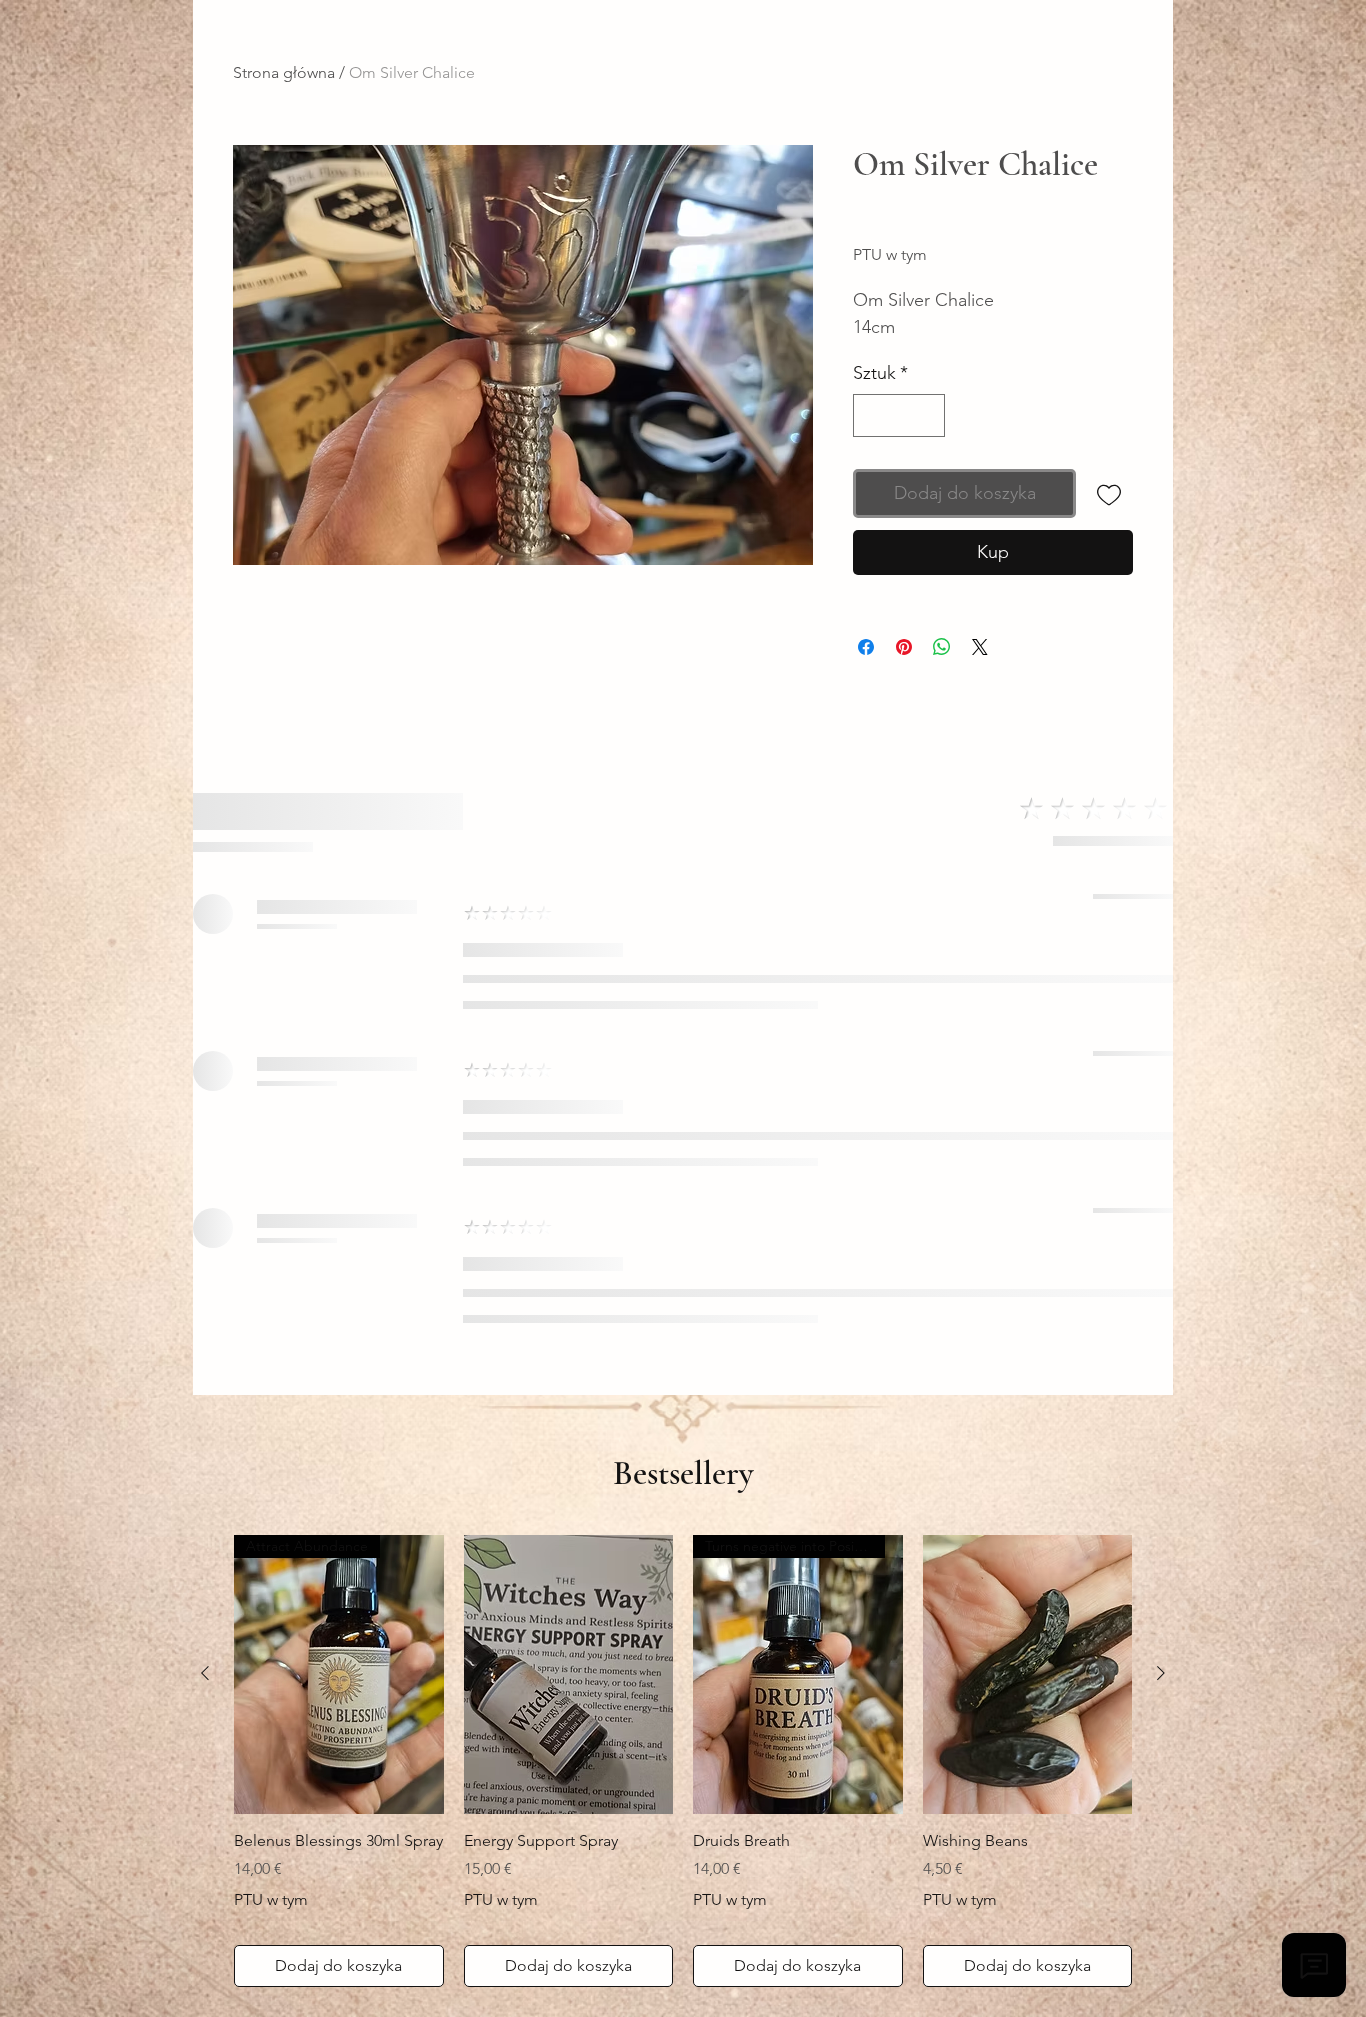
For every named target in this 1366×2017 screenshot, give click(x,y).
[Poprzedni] (205, 1673)
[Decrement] (871, 415)
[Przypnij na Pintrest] (904, 647)
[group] (683, 1761)
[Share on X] (980, 647)
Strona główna (284, 72)
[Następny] (1161, 1673)
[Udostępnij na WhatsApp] (942, 647)
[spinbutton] (899, 415)
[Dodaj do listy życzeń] (1108, 493)
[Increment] (926, 415)
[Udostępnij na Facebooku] (866, 647)
